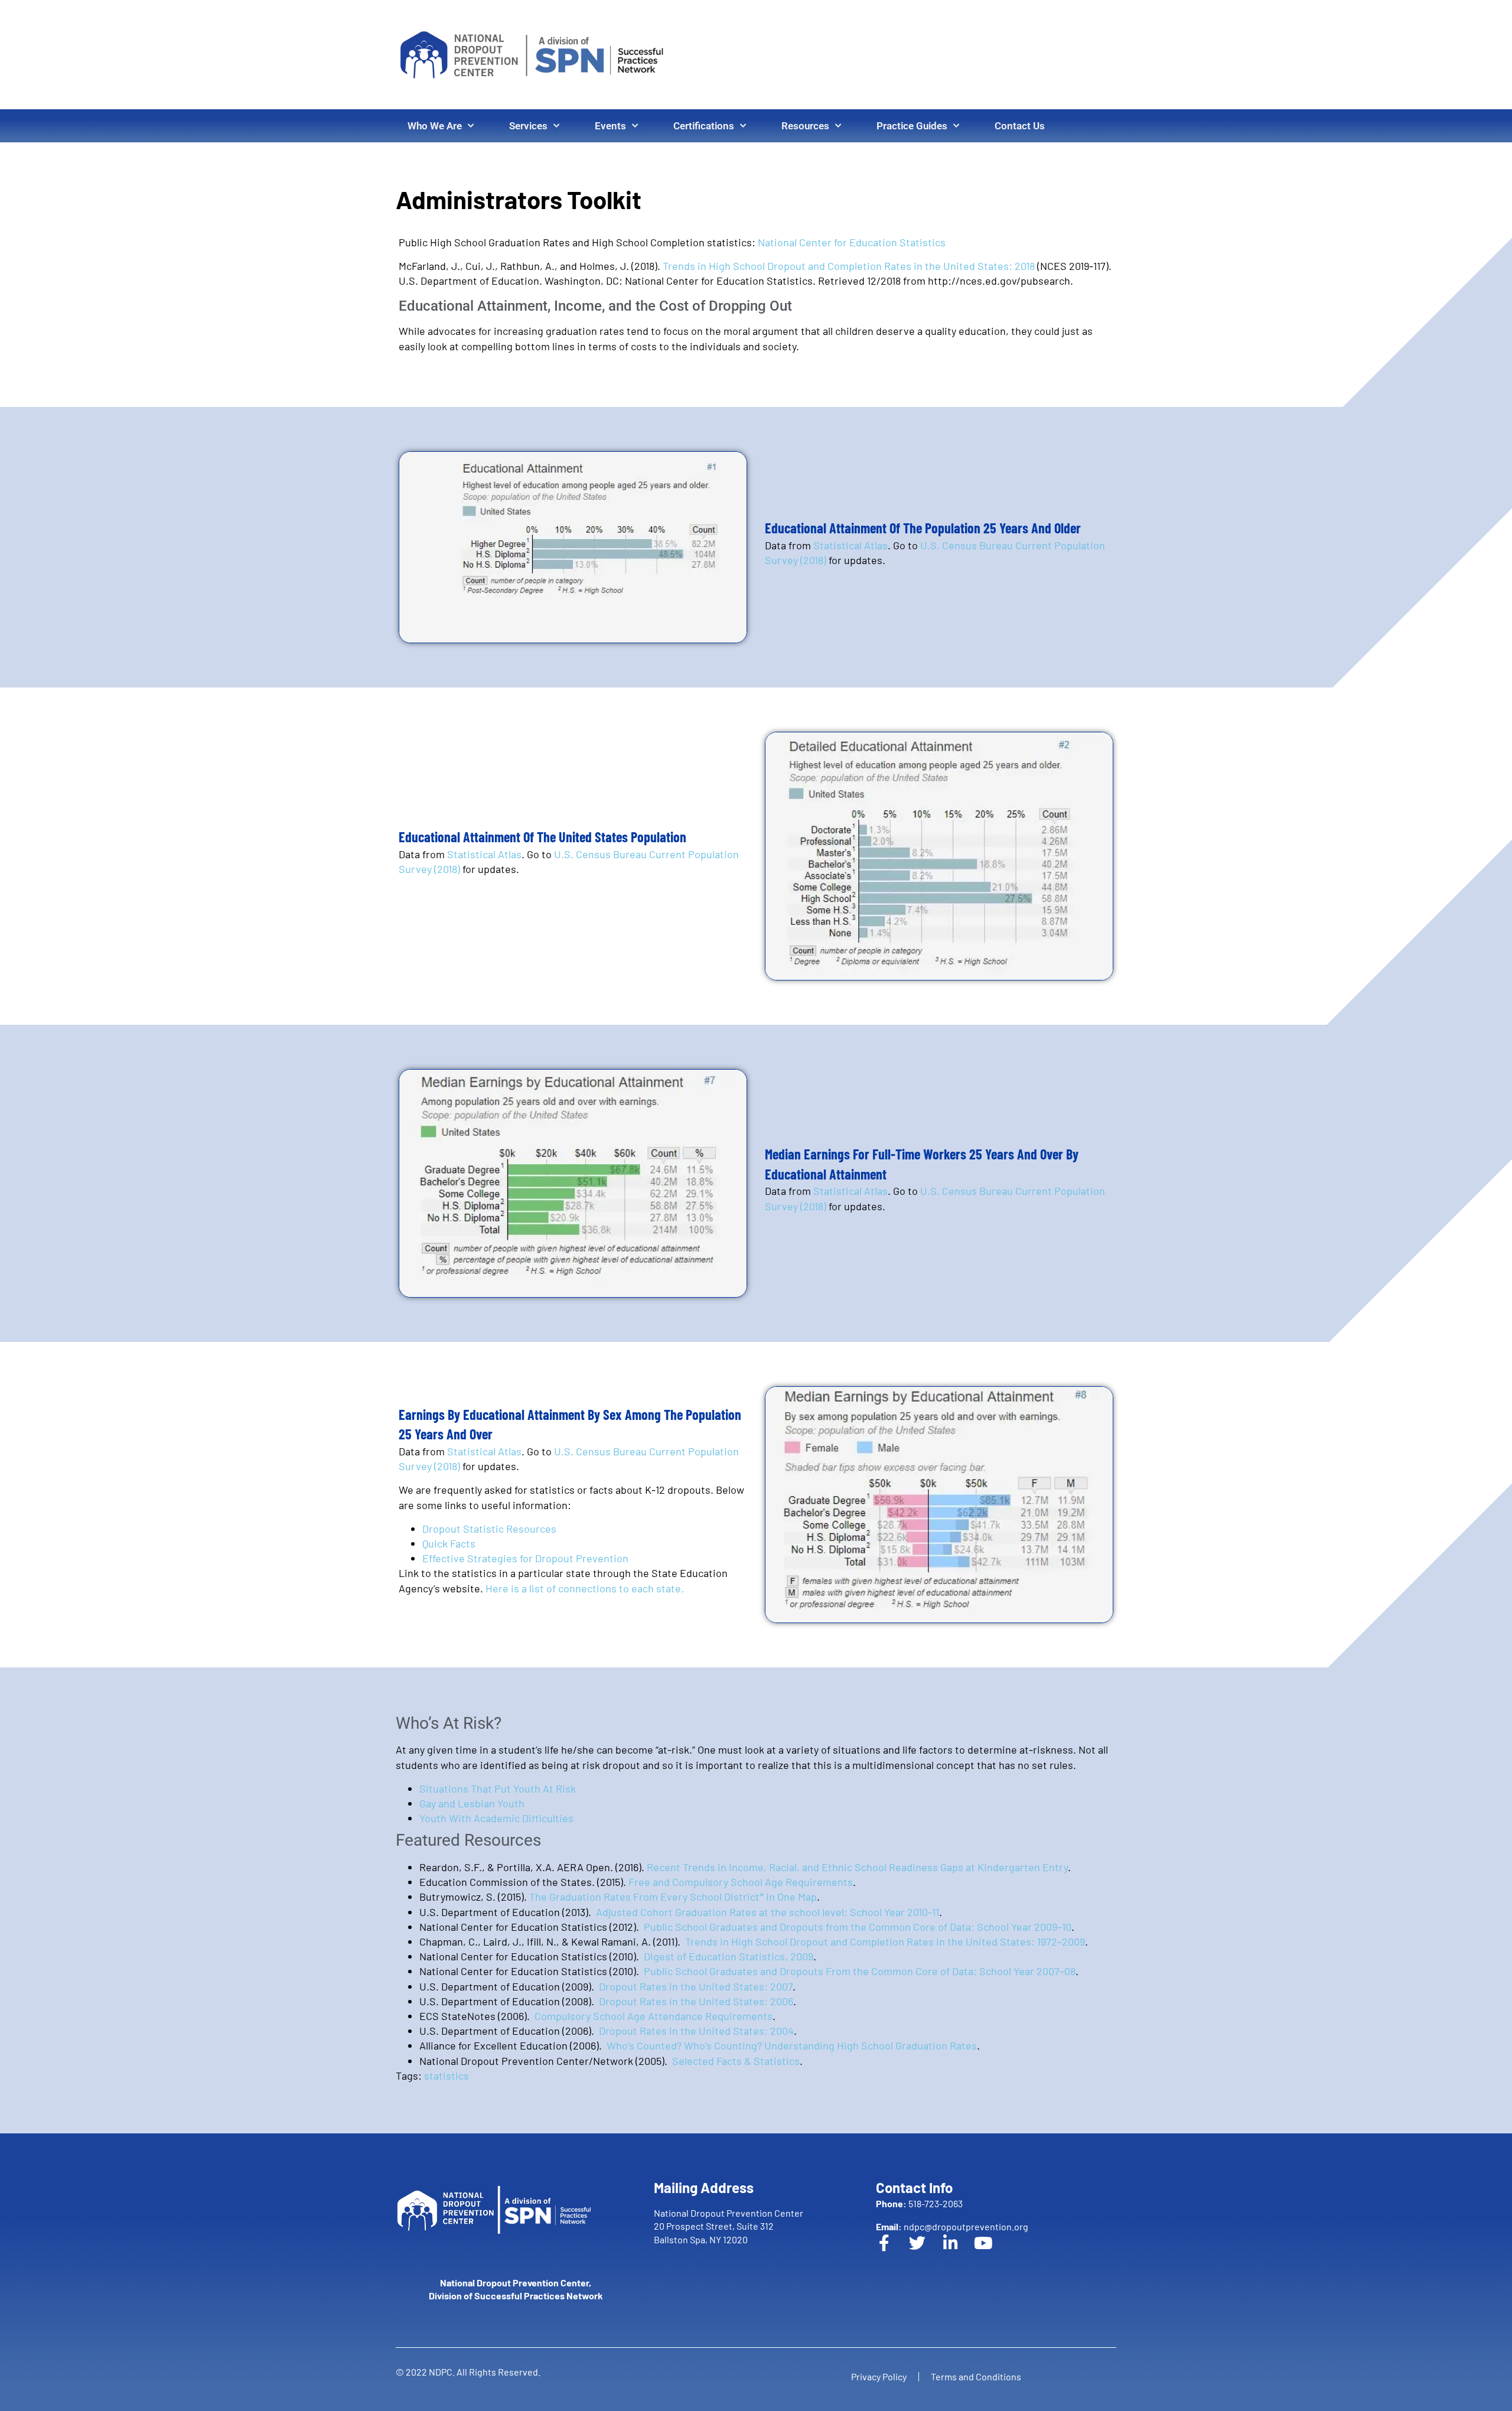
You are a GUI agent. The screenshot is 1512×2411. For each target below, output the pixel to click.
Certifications (704, 126)
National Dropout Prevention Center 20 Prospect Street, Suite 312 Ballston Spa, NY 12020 (729, 2226)
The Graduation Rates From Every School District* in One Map (673, 1897)
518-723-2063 (919, 2203)
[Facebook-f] (892, 2252)
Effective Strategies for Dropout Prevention (525, 1558)
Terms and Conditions (976, 2376)
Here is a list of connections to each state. (585, 1588)
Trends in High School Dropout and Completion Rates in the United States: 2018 (850, 266)
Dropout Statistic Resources (489, 1529)
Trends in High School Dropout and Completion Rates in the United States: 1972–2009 (885, 1941)
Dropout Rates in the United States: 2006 (696, 2001)
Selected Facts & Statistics (736, 2061)
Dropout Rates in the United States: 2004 (696, 2031)
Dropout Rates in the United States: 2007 (696, 1986)
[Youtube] (992, 2252)
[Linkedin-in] (959, 2252)
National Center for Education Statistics (852, 242)
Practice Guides (912, 126)
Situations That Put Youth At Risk (498, 1788)
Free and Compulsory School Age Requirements (741, 1882)
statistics (447, 2076)
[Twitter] (926, 2252)
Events (610, 126)
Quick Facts (449, 1543)
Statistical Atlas (850, 545)
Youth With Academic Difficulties (496, 1818)
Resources (805, 126)
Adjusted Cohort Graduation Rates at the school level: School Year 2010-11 (768, 1912)
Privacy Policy (879, 2376)
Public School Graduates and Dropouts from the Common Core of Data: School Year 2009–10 (858, 1927)
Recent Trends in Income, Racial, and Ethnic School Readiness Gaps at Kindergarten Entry (857, 1867)
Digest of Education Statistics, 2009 (729, 1956)
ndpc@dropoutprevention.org (952, 2226)
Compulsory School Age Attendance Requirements (654, 2016)
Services (528, 126)
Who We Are (435, 126)
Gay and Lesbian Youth (472, 1803)
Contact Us (1020, 126)
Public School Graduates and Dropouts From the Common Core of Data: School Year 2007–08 (860, 1971)
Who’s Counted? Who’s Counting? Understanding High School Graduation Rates (792, 2045)
